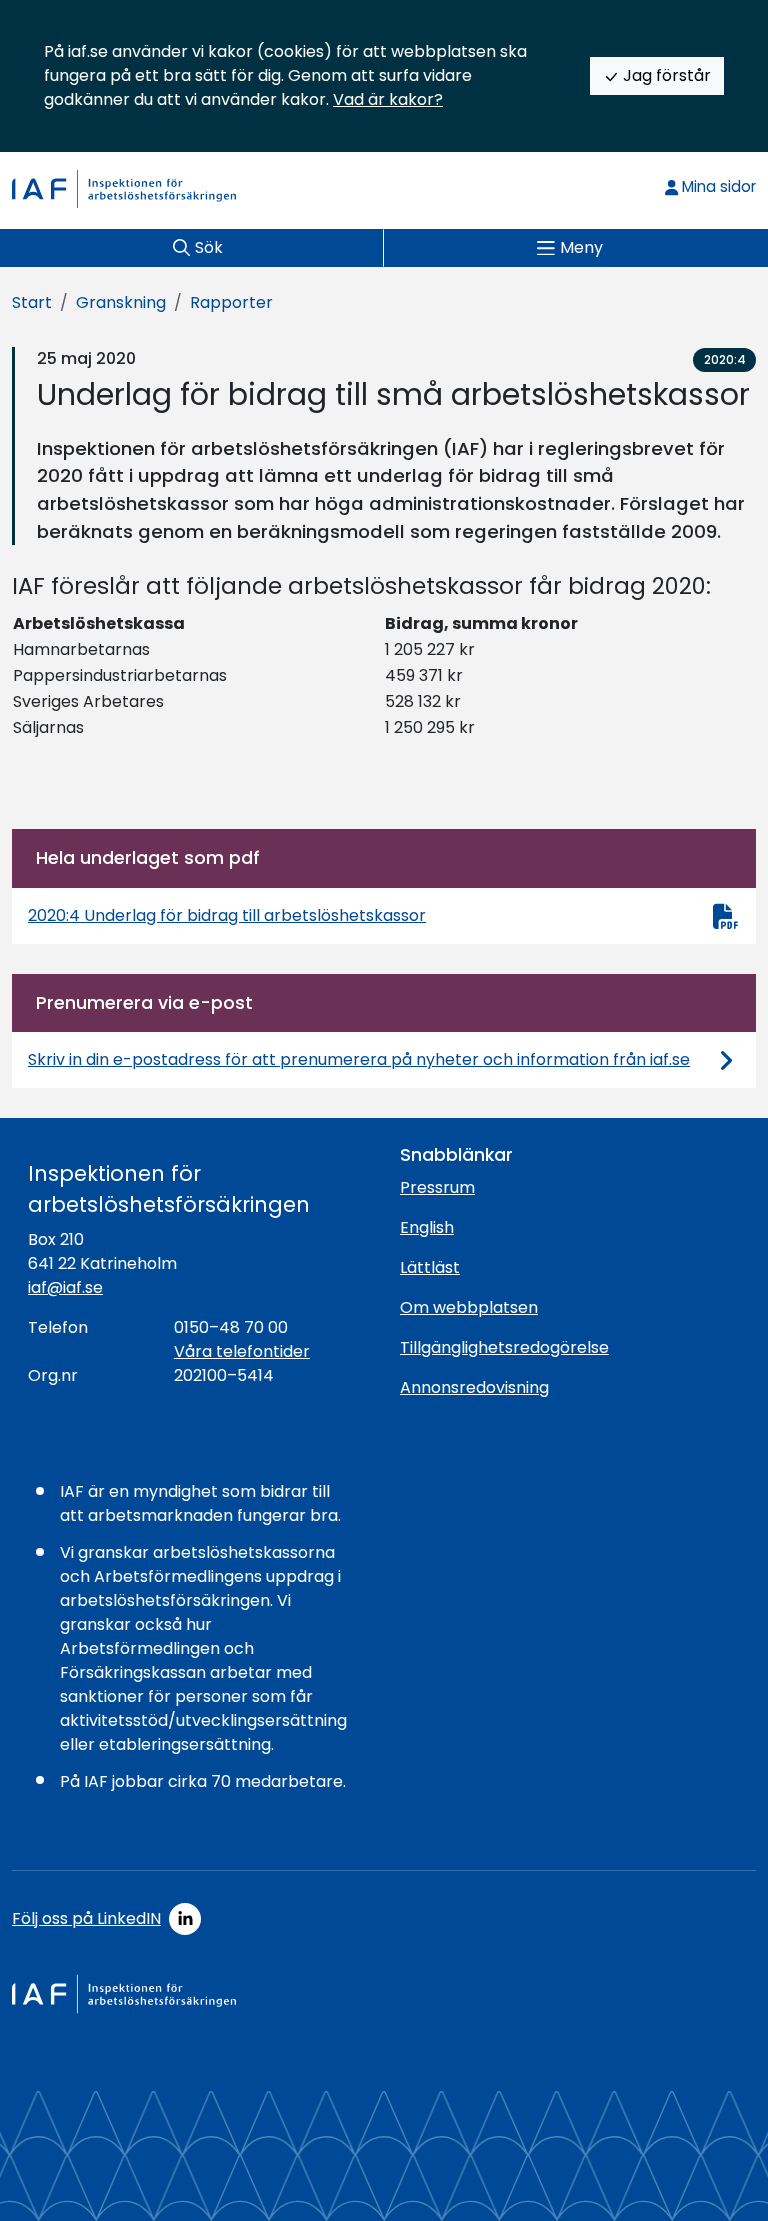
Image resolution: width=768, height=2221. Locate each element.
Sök (209, 247)
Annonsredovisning (474, 1387)
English (427, 1227)
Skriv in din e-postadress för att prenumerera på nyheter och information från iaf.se (359, 1059)
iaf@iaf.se (65, 1287)
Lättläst (430, 1267)
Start (32, 302)
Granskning (121, 302)
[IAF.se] (124, 189)
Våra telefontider (242, 1351)
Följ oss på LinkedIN (86, 1918)
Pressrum (437, 1187)
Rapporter (231, 302)
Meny (581, 247)
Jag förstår (665, 75)
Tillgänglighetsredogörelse (504, 1347)
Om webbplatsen (469, 1307)
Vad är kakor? (388, 99)
